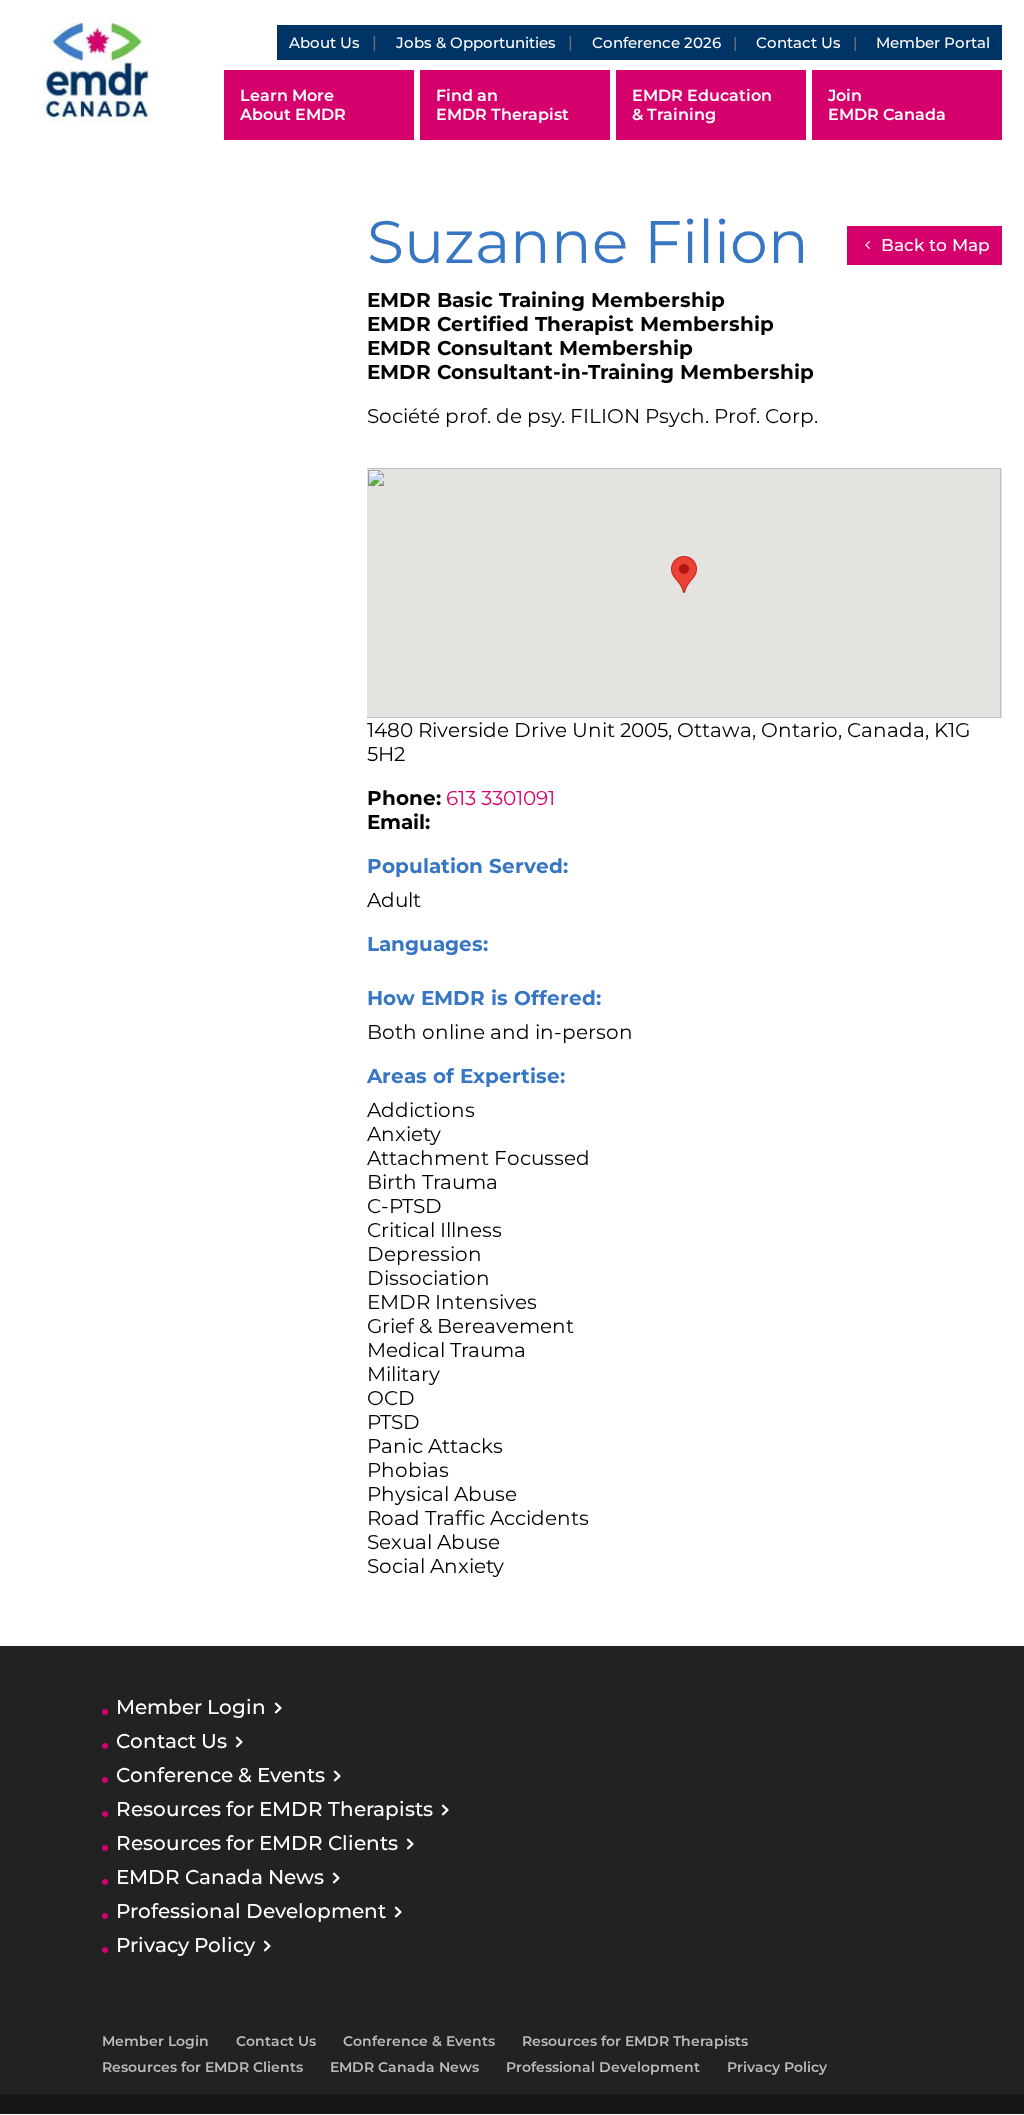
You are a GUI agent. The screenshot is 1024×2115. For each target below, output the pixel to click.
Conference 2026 (656, 42)
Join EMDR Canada (887, 105)
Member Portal (933, 42)
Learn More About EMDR (293, 105)
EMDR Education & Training (702, 105)
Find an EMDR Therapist (502, 105)
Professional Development (251, 1911)
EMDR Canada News (220, 1877)
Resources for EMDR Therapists (274, 1809)
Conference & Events (220, 1775)
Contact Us (798, 42)
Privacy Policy (185, 1945)
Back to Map (935, 245)
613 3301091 (500, 798)
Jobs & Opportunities (476, 42)
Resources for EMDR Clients (257, 1843)
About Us (324, 42)
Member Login (191, 1707)
